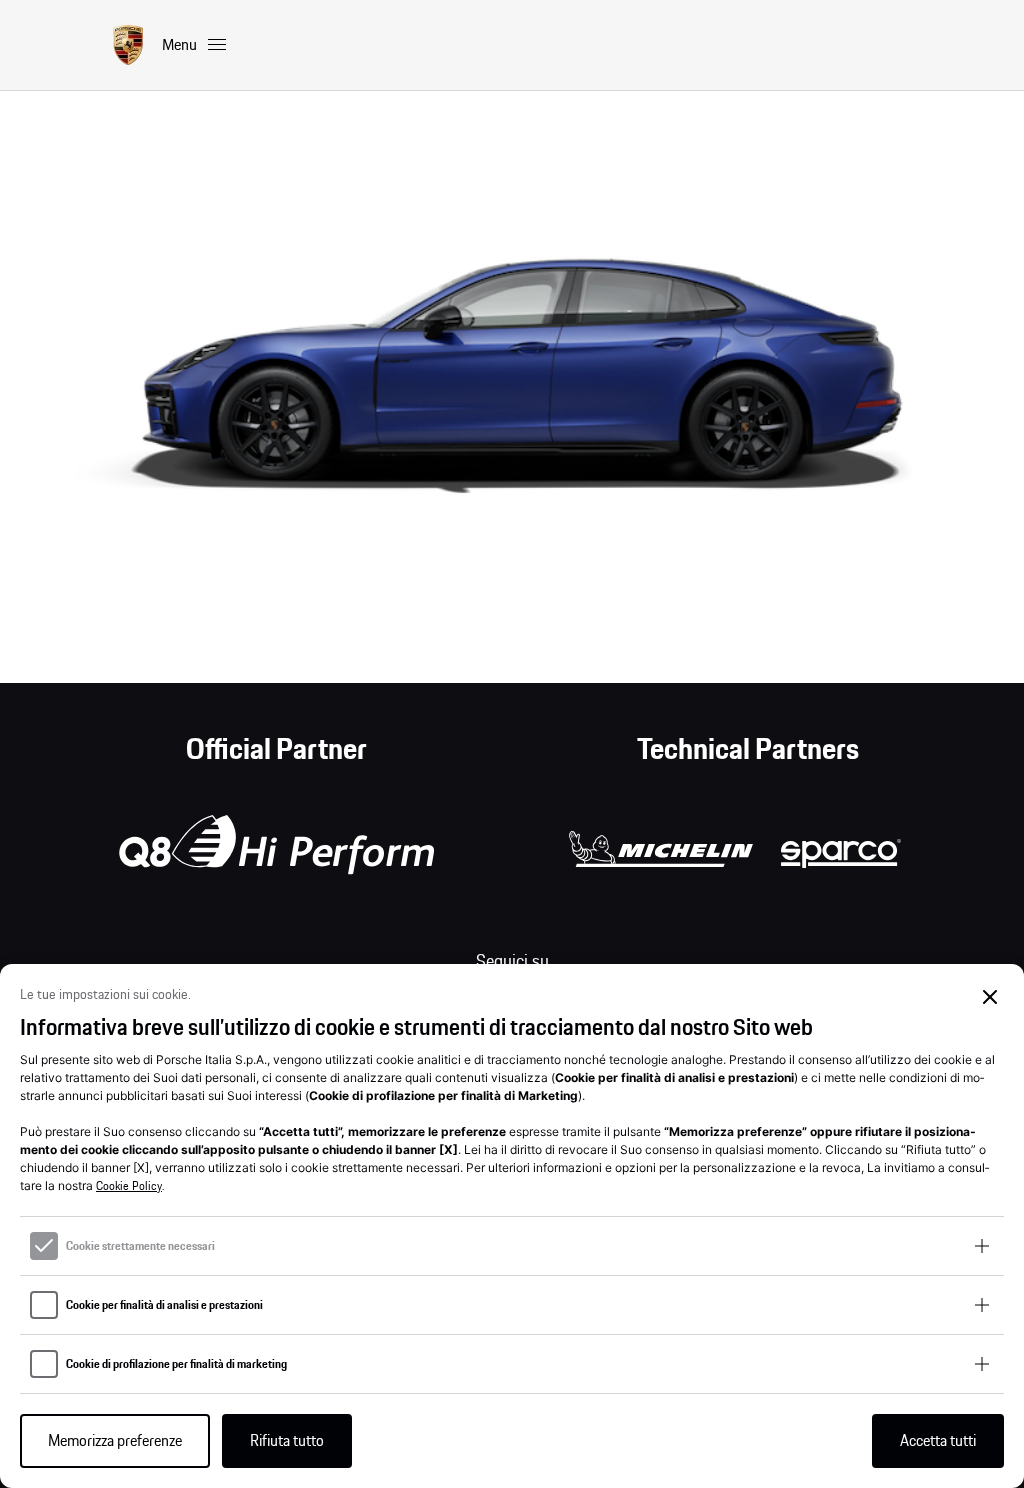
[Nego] (990, 997)
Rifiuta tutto (287, 1441)
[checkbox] (44, 1246)
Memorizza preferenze (115, 1441)
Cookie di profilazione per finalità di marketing (176, 1364)
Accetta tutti (938, 1441)
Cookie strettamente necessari (140, 1246)
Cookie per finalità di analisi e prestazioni (164, 1305)
